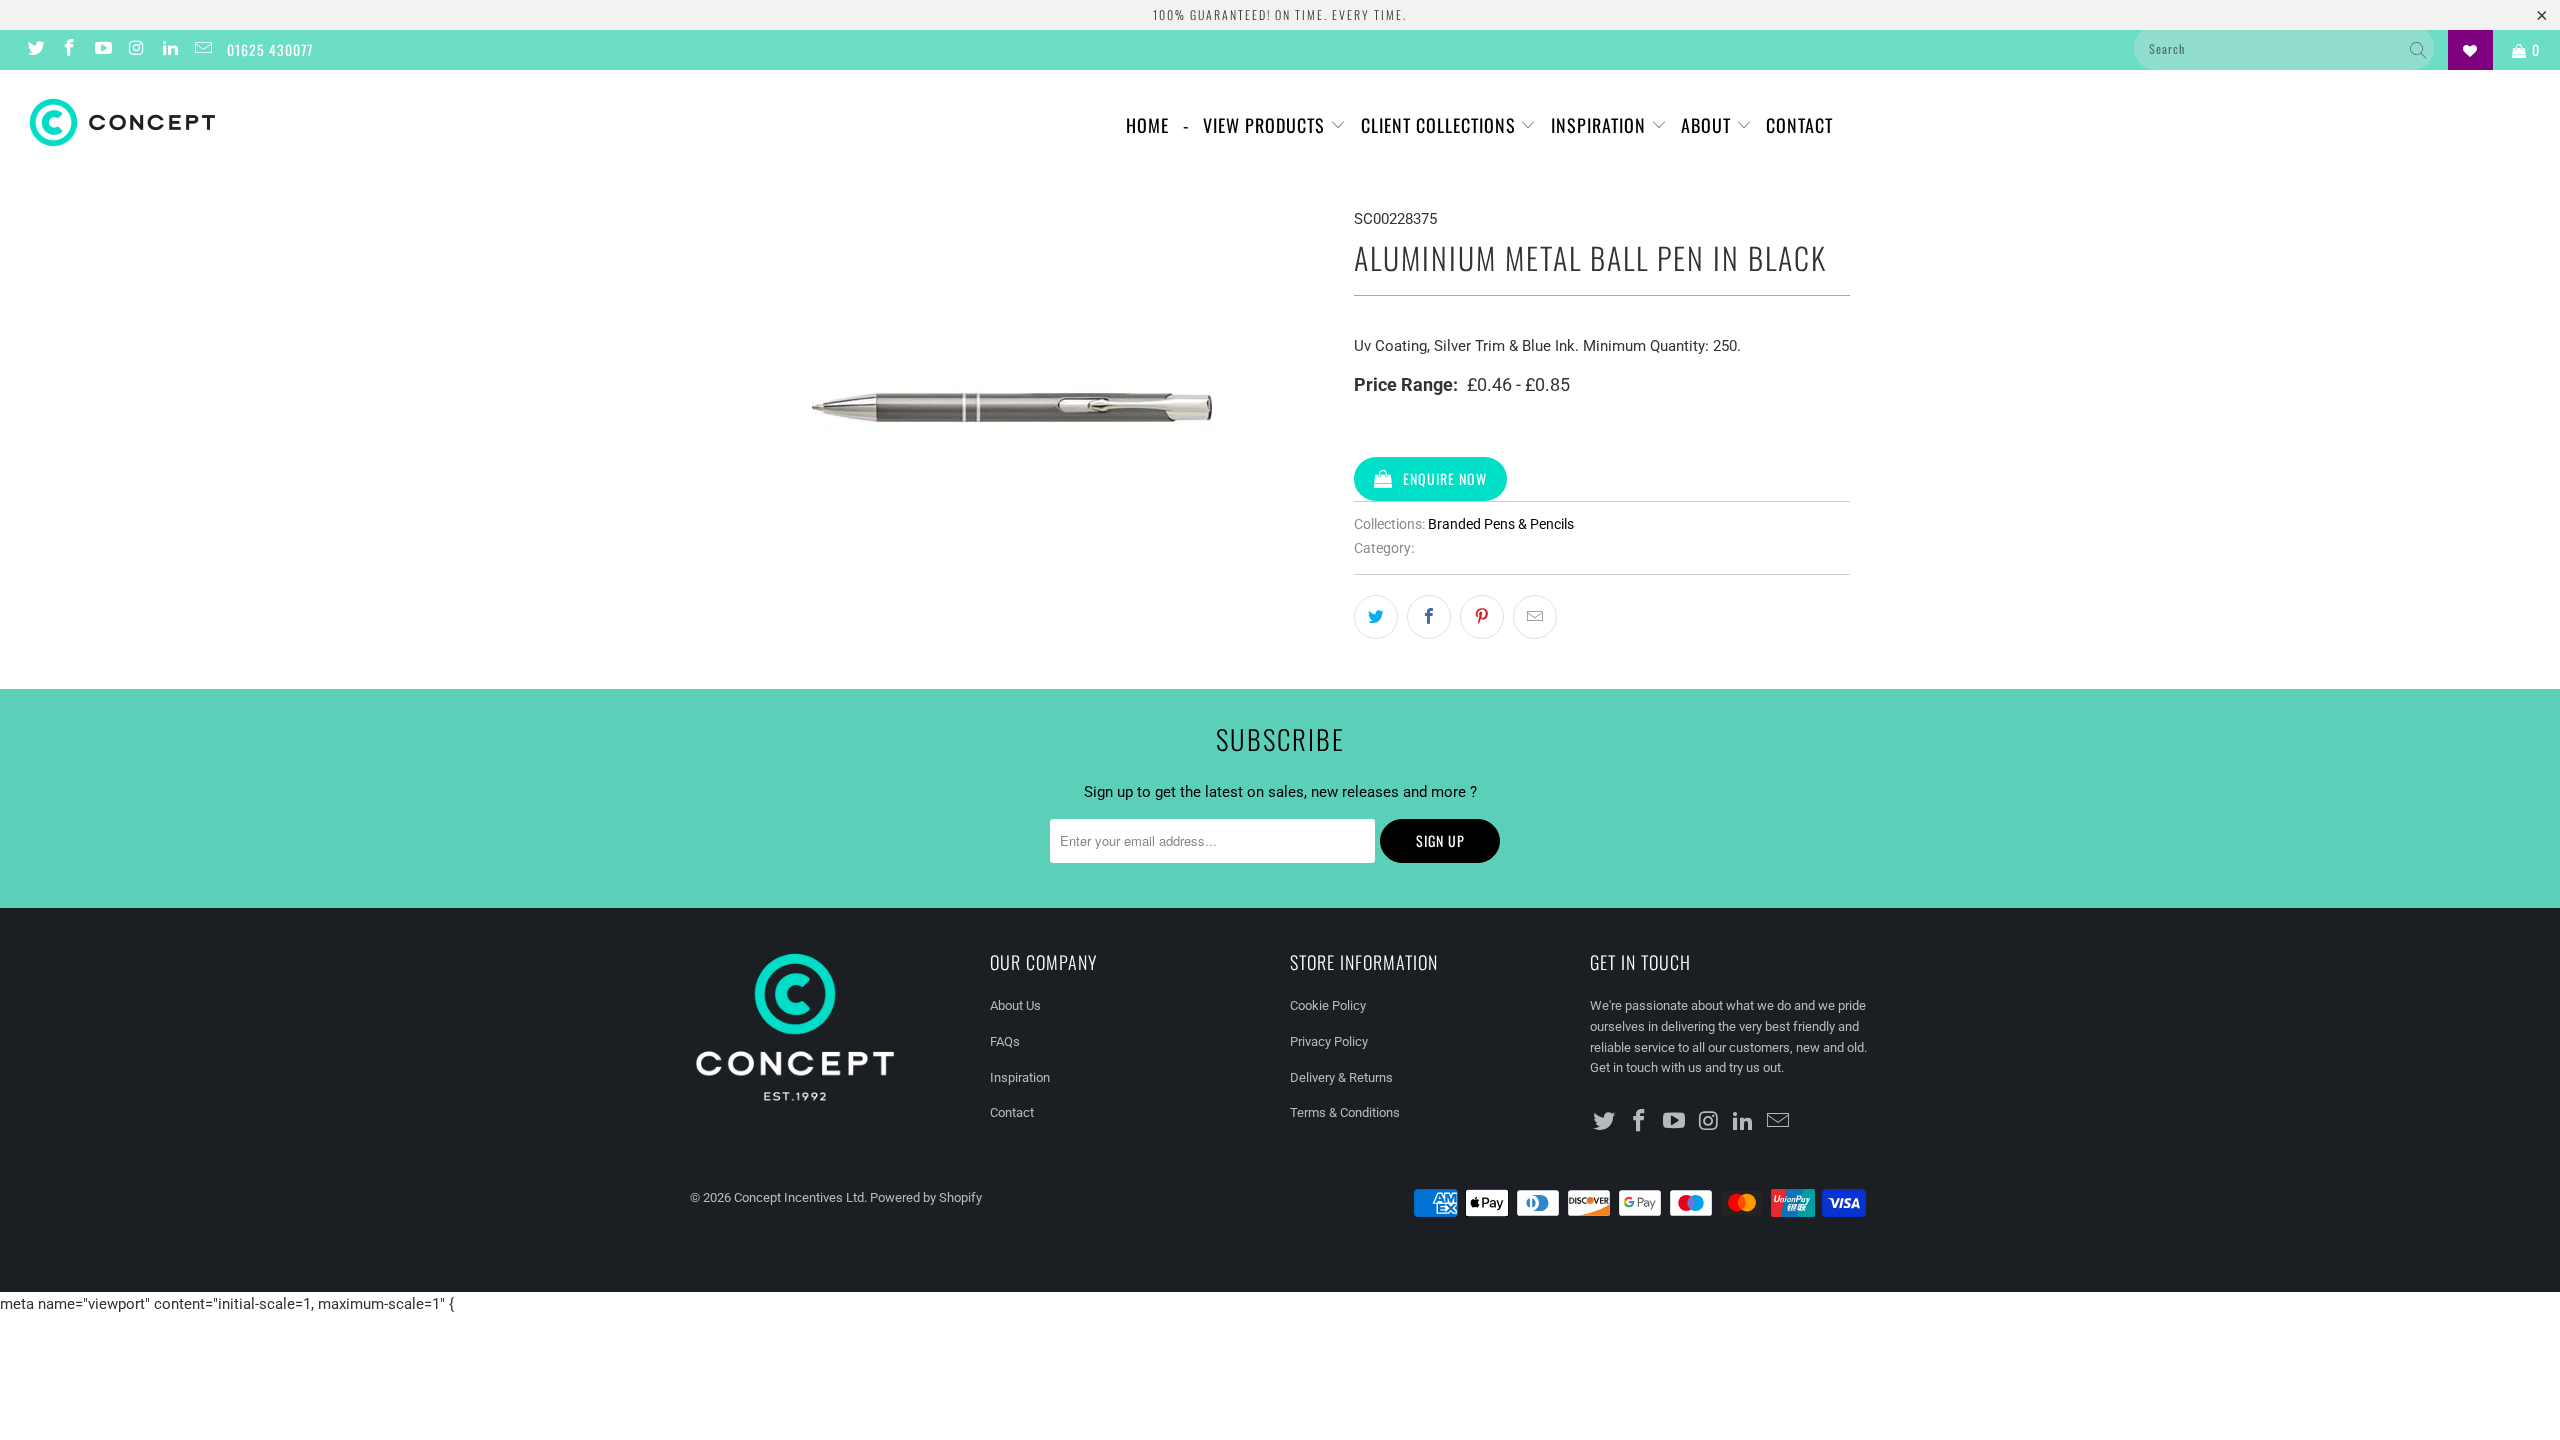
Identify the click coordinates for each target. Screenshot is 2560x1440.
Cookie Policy (1328, 1005)
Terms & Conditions (1345, 1112)
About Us (1015, 1005)
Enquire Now (1445, 478)
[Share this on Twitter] (1376, 617)
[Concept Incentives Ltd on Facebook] (69, 50)
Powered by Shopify (926, 1197)
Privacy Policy (1329, 1041)
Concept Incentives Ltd (799, 1197)
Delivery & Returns (1341, 1077)
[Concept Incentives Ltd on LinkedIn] (169, 50)
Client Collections (1441, 125)
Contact (1799, 125)
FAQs (1005, 1041)
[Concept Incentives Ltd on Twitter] (35, 50)
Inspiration (1601, 125)
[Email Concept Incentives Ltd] (203, 50)
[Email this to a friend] (1535, 617)
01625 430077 (270, 49)
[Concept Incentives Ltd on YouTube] (102, 50)
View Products (1266, 125)
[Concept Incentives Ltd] (215, 122)
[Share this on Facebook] (1429, 617)
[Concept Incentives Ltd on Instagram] (136, 50)
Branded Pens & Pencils (1501, 524)
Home (1147, 125)
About (1708, 125)
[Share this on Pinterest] (1482, 617)
